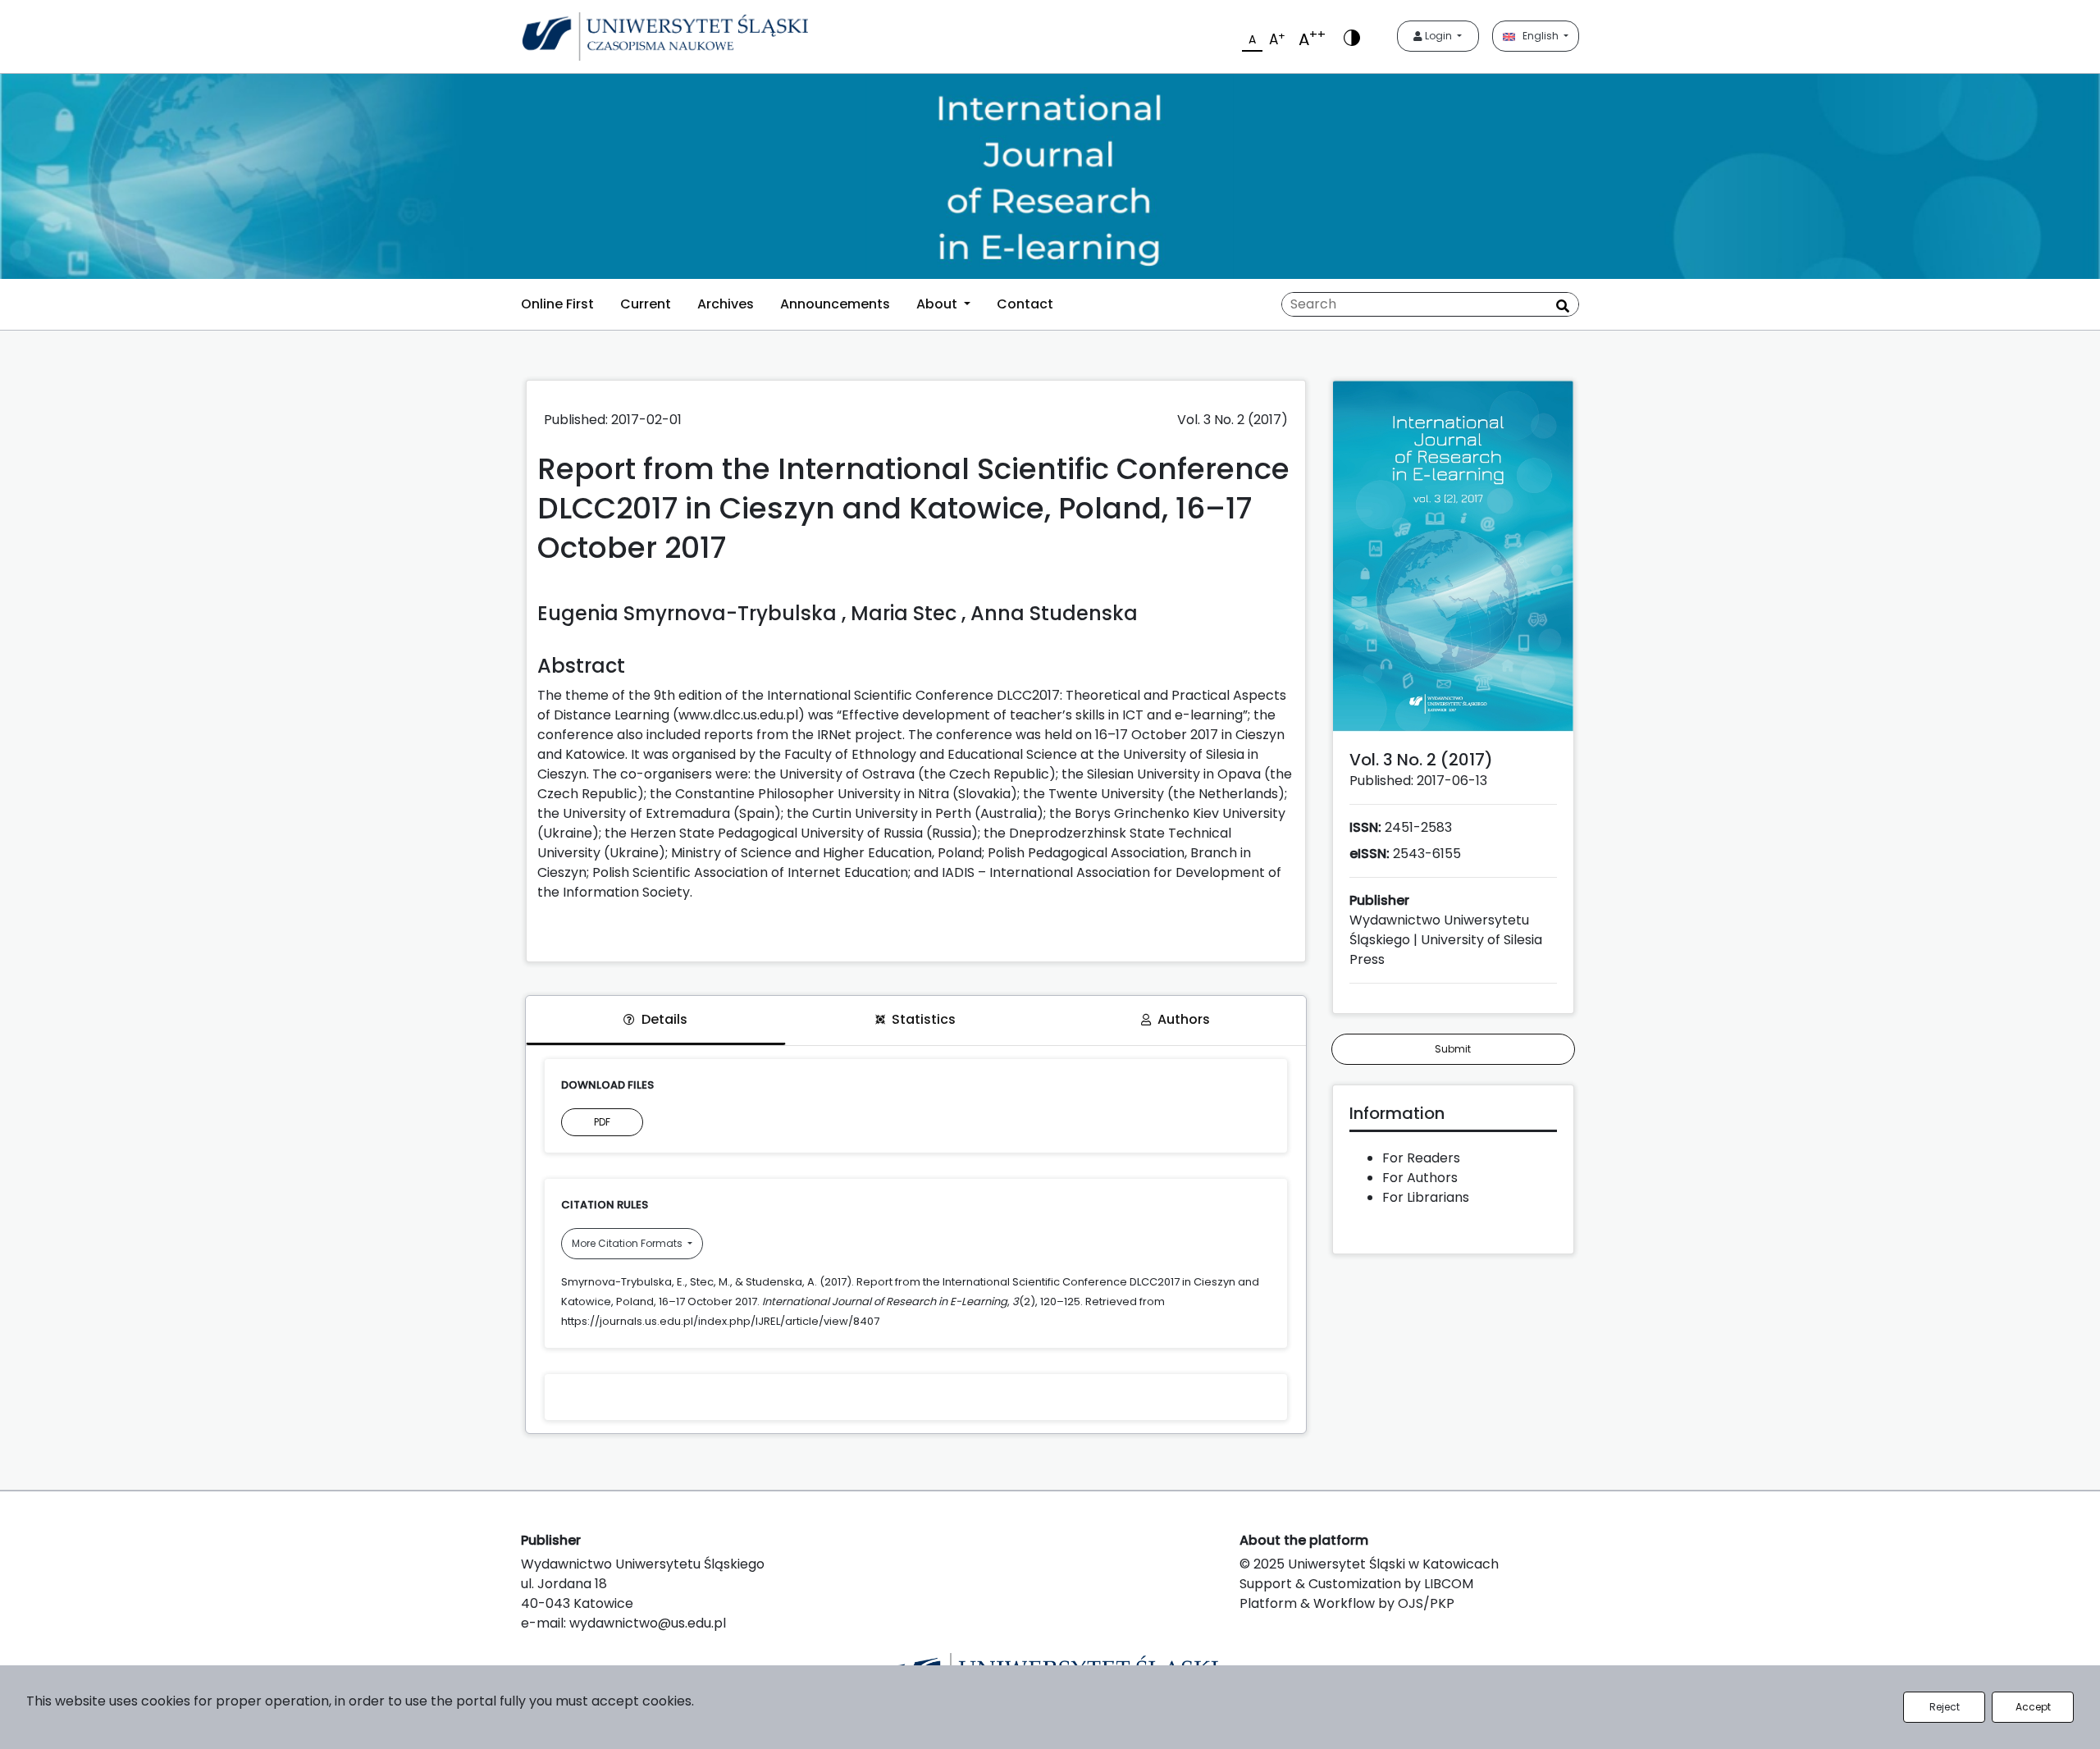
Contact (1025, 304)
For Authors (1420, 1178)
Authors (1184, 1019)
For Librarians (1426, 1197)
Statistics (924, 1019)
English (1538, 36)
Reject (1945, 1707)
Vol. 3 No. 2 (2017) (1233, 420)
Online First (557, 304)
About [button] (938, 304)
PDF (602, 1122)
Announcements (835, 304)
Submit (1453, 1049)
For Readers (1421, 1158)
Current (646, 304)
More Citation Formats (628, 1243)
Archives (726, 304)
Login (1438, 36)
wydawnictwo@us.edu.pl (648, 1623)
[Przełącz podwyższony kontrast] (1352, 37)
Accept (2033, 1707)
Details (664, 1019)
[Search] (1563, 306)
